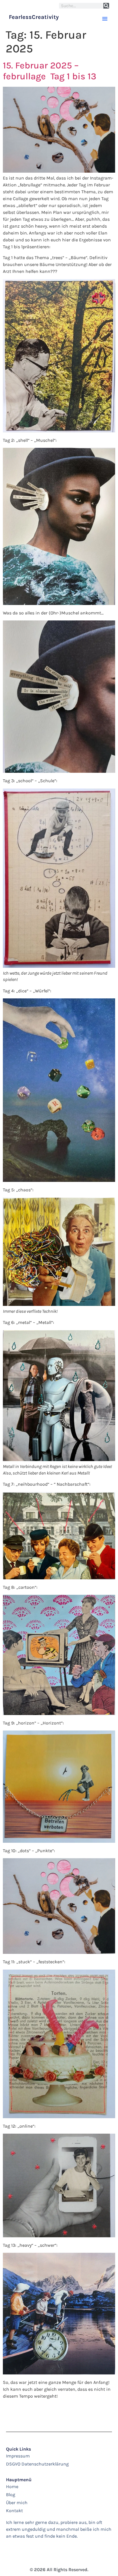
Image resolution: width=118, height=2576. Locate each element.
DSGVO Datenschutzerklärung (37, 2464)
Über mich (17, 2503)
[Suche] (106, 6)
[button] (105, 19)
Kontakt (14, 2511)
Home (12, 2487)
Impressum (18, 2456)
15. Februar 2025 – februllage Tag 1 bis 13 (50, 71)
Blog (11, 2495)
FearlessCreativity (34, 17)
